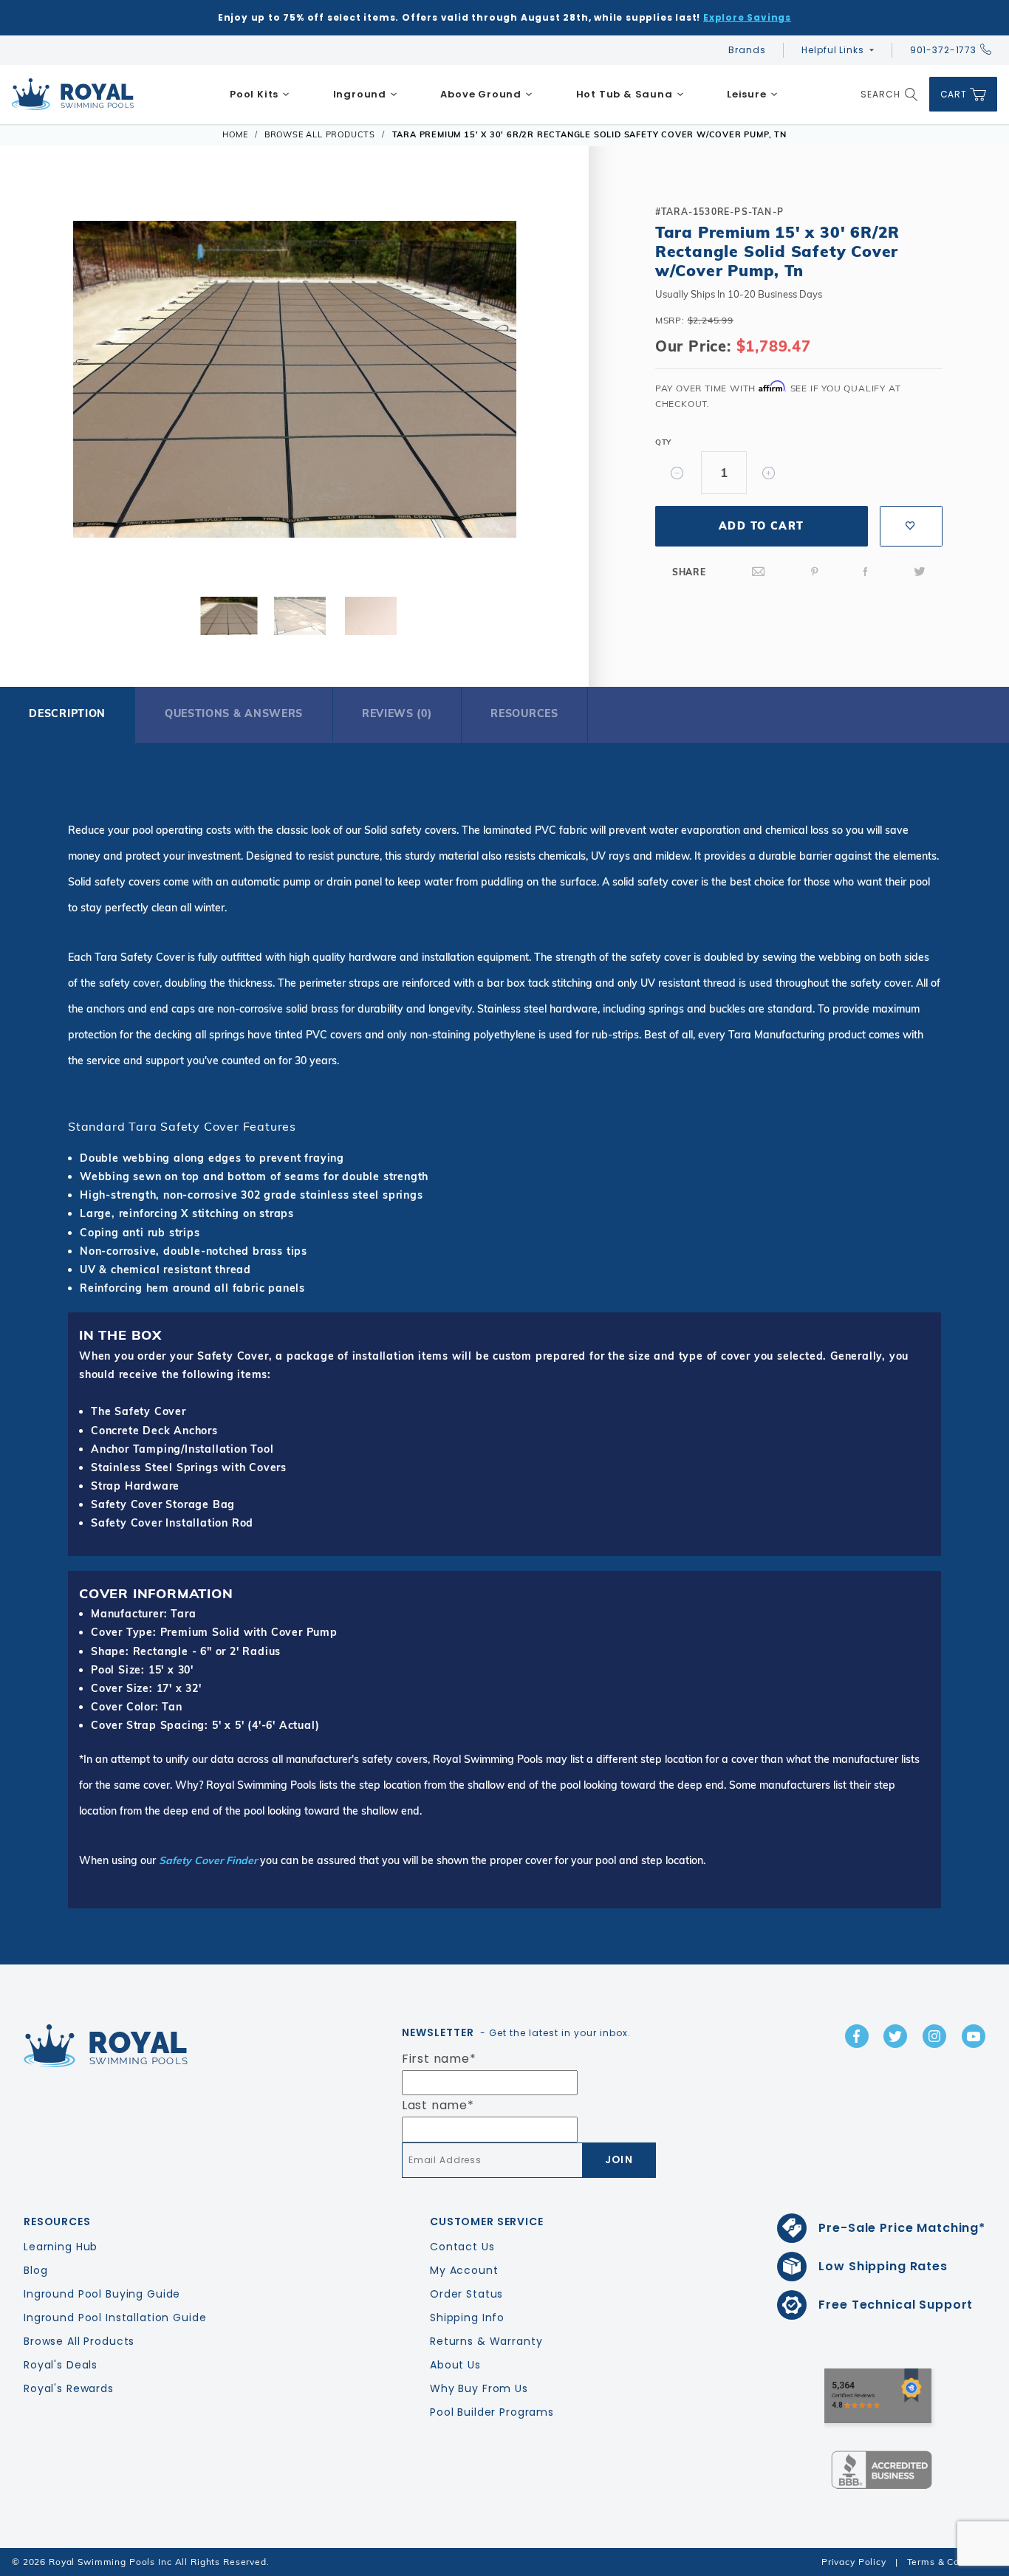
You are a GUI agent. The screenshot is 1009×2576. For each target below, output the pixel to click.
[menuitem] (260, 95)
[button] (44, 383)
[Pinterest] (815, 572)
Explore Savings (747, 17)
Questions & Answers (234, 713)
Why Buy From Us (479, 2388)
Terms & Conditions (952, 2562)
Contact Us (462, 2247)
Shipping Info (467, 2318)
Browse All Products (79, 2341)
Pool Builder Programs (492, 2412)
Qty (663, 442)
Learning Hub (61, 2247)
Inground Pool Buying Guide (102, 2294)
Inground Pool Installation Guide (115, 2318)
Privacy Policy (854, 2562)
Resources (524, 713)
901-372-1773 (943, 50)
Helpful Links (832, 50)
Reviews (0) (397, 713)
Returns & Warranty (486, 2341)
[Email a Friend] (759, 572)
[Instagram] (934, 2036)
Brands (747, 50)
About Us (455, 2365)
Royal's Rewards (69, 2388)
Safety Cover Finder (208, 1860)
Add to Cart (761, 526)
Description (67, 713)
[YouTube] (974, 2036)
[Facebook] (866, 572)
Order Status (466, 2294)
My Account (464, 2270)
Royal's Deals (61, 2365)
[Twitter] (920, 572)
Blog (35, 2270)
